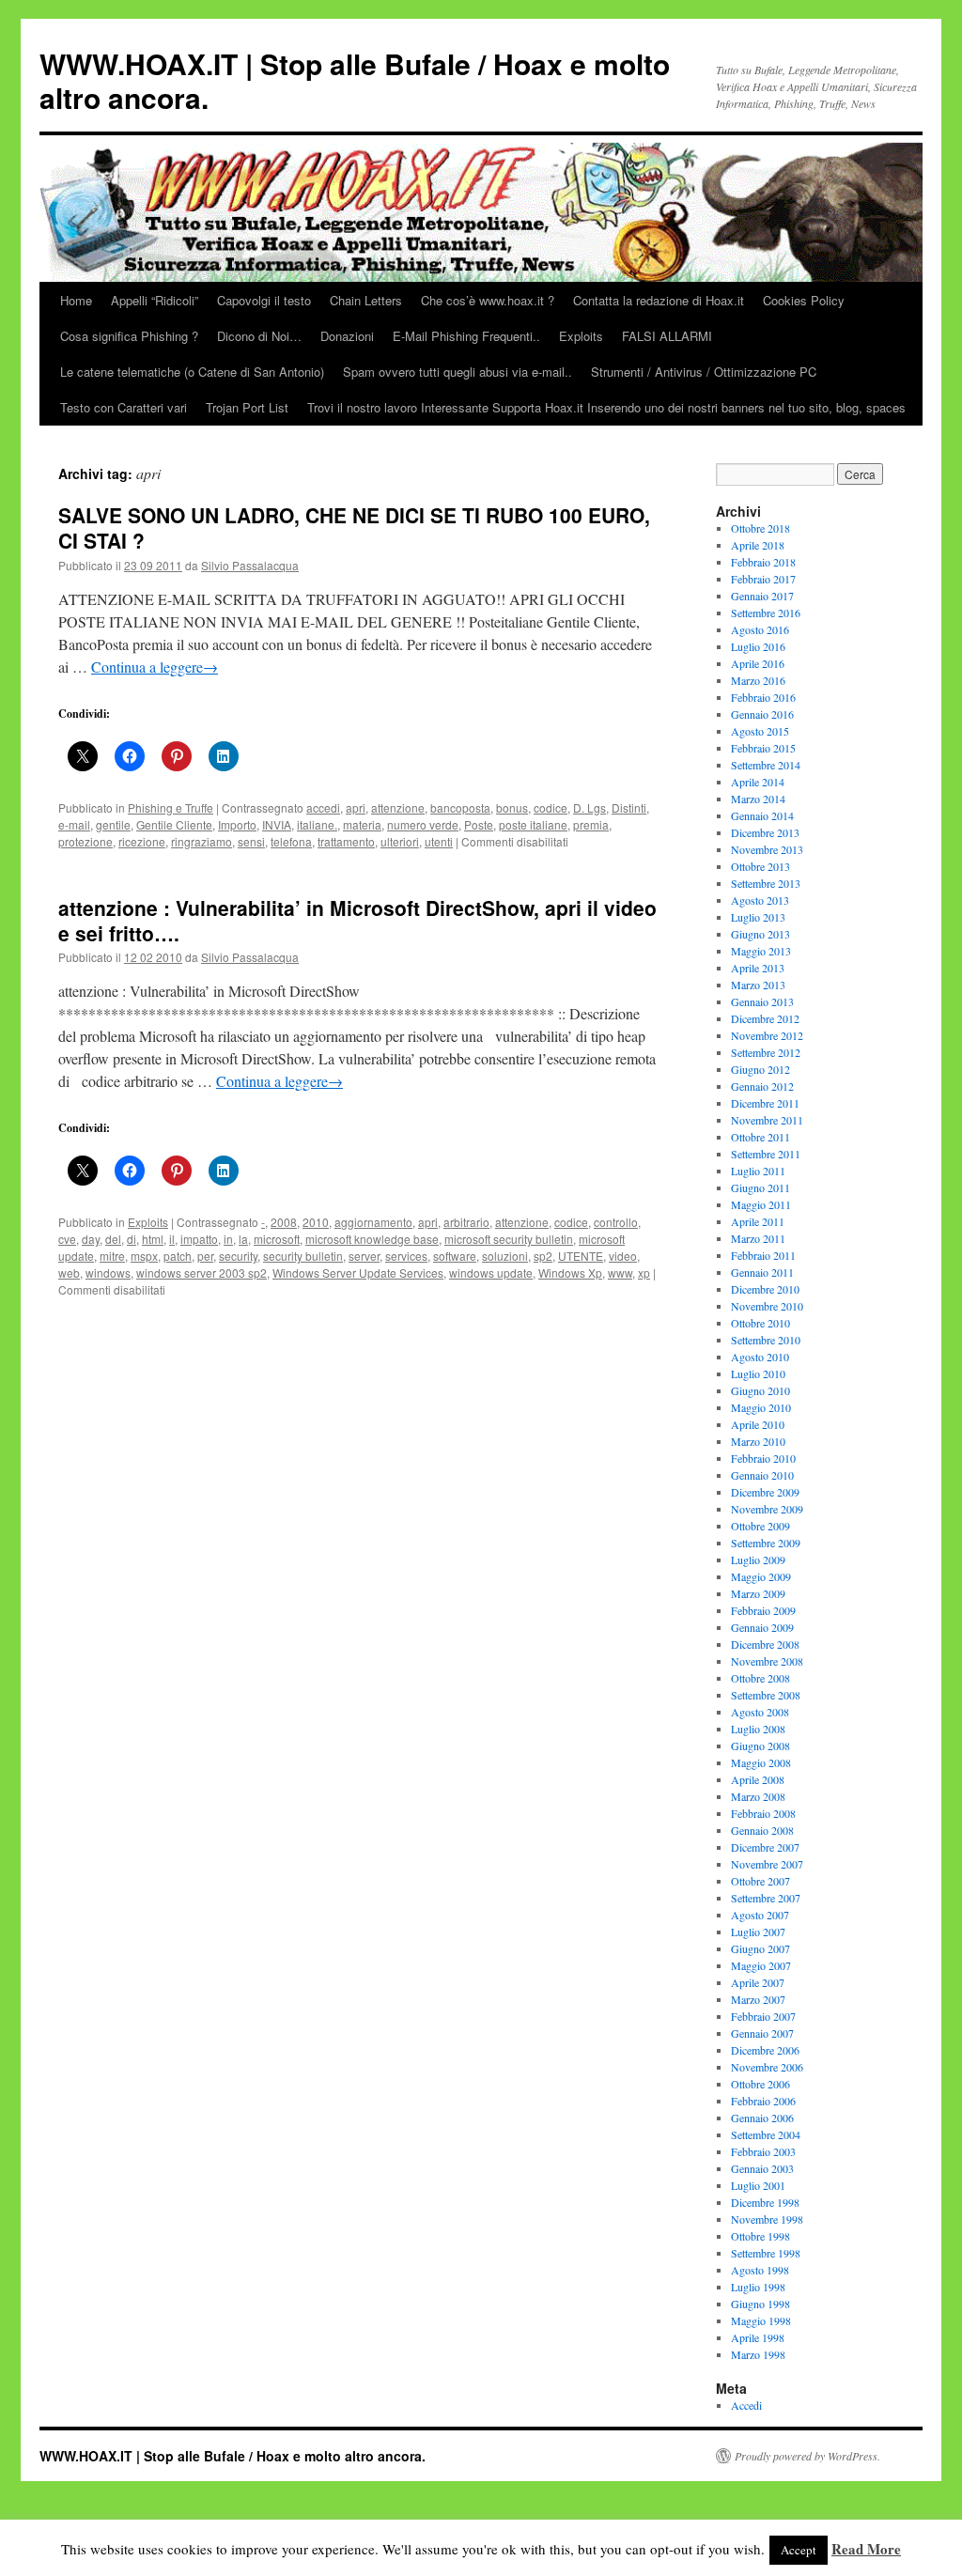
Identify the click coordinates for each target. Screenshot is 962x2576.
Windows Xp (570, 1272)
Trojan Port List (247, 407)
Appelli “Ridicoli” (155, 300)
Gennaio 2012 (762, 1086)
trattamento (346, 841)
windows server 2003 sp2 (202, 1272)
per (205, 1256)
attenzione (398, 807)
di (132, 1239)
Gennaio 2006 (762, 2118)
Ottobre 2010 (760, 1323)
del (113, 1239)
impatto (199, 1239)
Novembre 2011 (767, 1120)
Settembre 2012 (766, 1052)
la (243, 1239)
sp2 (543, 1256)
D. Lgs (590, 807)
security (238, 1256)
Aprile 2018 (758, 545)
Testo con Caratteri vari (124, 407)
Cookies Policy (804, 300)
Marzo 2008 (758, 1796)
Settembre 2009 (766, 1543)
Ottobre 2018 (760, 528)
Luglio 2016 (758, 646)
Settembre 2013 (766, 883)
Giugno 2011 (760, 1187)
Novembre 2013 (767, 849)
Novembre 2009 (767, 1509)
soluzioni (505, 1256)
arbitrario (466, 1222)
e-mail (74, 824)
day (91, 1239)
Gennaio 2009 (762, 1627)
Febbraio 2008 (763, 1813)
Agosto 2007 (760, 1915)
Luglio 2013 (758, 917)
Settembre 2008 (766, 1695)
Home (76, 300)
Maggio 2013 (761, 951)
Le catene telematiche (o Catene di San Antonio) (192, 372)
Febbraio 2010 (763, 1458)
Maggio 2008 (761, 1762)
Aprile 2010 (758, 1424)
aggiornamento (373, 1222)
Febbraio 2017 (763, 579)
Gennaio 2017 (762, 596)
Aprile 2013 (758, 968)
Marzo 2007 (758, 1999)
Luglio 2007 (758, 1932)
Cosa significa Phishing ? (129, 336)
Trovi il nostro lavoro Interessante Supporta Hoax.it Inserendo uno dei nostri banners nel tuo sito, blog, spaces (606, 407)
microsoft (277, 1239)
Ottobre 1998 (760, 2236)
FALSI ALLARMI (667, 336)
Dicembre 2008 (765, 1644)
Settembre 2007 (766, 1898)
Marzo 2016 (758, 680)
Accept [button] (799, 2550)
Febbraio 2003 (763, 2151)
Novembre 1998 (767, 2219)
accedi (323, 807)
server (364, 1256)
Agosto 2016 (760, 629)
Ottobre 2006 (760, 2084)
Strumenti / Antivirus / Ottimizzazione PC (704, 372)
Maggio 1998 (761, 2320)
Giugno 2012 (760, 1069)
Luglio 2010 (758, 1373)
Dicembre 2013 (765, 832)
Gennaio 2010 (762, 1475)
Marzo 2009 (758, 1593)
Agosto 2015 (760, 731)
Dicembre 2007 (765, 1847)
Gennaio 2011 (762, 1272)
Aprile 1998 (758, 2337)
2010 (316, 1222)
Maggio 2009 (761, 1576)
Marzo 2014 (758, 799)
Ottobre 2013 (760, 866)
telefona (291, 841)
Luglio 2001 (758, 2185)
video (623, 1256)
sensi (251, 841)
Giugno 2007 (760, 1948)
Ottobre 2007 (760, 1881)
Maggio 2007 (761, 1965)
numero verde (423, 824)
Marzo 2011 (758, 1238)
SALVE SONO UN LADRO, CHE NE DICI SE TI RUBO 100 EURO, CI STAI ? (354, 528)
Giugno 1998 (760, 2304)
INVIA (277, 824)
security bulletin (303, 1256)
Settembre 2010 (766, 1340)
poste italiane (533, 824)
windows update (491, 1272)
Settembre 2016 (766, 613)
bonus (512, 807)
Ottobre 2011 (760, 1137)
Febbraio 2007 (763, 2016)
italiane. (317, 824)
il (172, 1239)
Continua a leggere (155, 667)
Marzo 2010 (758, 1441)
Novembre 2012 (767, 1035)
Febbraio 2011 (763, 1255)
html (153, 1239)
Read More (866, 2549)
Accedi (746, 2405)
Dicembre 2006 (765, 2050)
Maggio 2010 (761, 1407)
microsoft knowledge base (372, 1239)
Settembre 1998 (766, 2253)
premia (591, 824)
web (69, 1272)
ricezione (142, 841)
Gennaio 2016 (762, 714)
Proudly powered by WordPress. (807, 2456)
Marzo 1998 (758, 2354)
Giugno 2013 (760, 934)
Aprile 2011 (758, 1221)
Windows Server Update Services (358, 1272)
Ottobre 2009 (760, 1526)
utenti (439, 841)
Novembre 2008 (767, 1661)
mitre (112, 1256)
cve (67, 1239)
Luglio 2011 (758, 1171)
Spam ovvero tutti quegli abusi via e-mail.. (458, 372)
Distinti (629, 807)
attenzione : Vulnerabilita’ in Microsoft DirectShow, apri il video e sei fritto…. (357, 920)
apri (356, 807)
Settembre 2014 (766, 765)
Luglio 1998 (758, 2287)
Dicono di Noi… (259, 336)
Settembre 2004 (766, 2134)
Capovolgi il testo (264, 300)
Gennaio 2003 (762, 2168)
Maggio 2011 (761, 1204)
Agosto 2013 (760, 900)
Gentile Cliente (174, 824)
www (620, 1272)
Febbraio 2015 (763, 748)
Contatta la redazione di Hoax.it (659, 300)
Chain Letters (366, 300)
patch (178, 1256)
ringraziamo (202, 841)
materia (362, 824)
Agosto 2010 (760, 1357)
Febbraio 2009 (763, 1610)
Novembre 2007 (767, 1864)
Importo (237, 824)
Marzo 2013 (758, 985)
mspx (144, 1256)
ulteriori (400, 841)
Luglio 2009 (758, 1560)
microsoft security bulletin (509, 1239)
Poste (479, 824)
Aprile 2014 (758, 782)
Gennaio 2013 (762, 1001)
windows (108, 1272)
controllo (616, 1222)
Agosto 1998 (760, 2270)
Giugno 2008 (760, 1746)
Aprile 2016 (758, 663)
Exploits (581, 336)
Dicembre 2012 (765, 1018)
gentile (113, 824)
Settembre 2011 (766, 1154)
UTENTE (581, 1256)
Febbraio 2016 (763, 697)
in (228, 1239)
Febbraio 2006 (763, 2101)
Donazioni (347, 336)
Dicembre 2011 (765, 1103)
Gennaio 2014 (762, 815)
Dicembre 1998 (765, 2202)
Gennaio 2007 (762, 2033)
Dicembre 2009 (765, 1492)
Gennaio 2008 (762, 1830)
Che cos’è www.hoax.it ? (488, 300)
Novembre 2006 (767, 2067)
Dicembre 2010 (765, 1289)
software (455, 1256)
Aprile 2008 (758, 1779)
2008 (284, 1222)
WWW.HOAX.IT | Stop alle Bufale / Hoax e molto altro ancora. (355, 80)
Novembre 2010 (767, 1306)
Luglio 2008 (758, 1729)
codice (551, 807)
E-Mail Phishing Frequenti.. (466, 336)
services (406, 1256)
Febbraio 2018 (763, 562)
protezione (85, 841)
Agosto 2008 (760, 1712)
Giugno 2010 (760, 1390)
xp (644, 1272)
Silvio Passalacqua (250, 565)
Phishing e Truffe (171, 807)
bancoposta (460, 807)
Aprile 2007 (758, 1982)
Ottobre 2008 (760, 1678)
